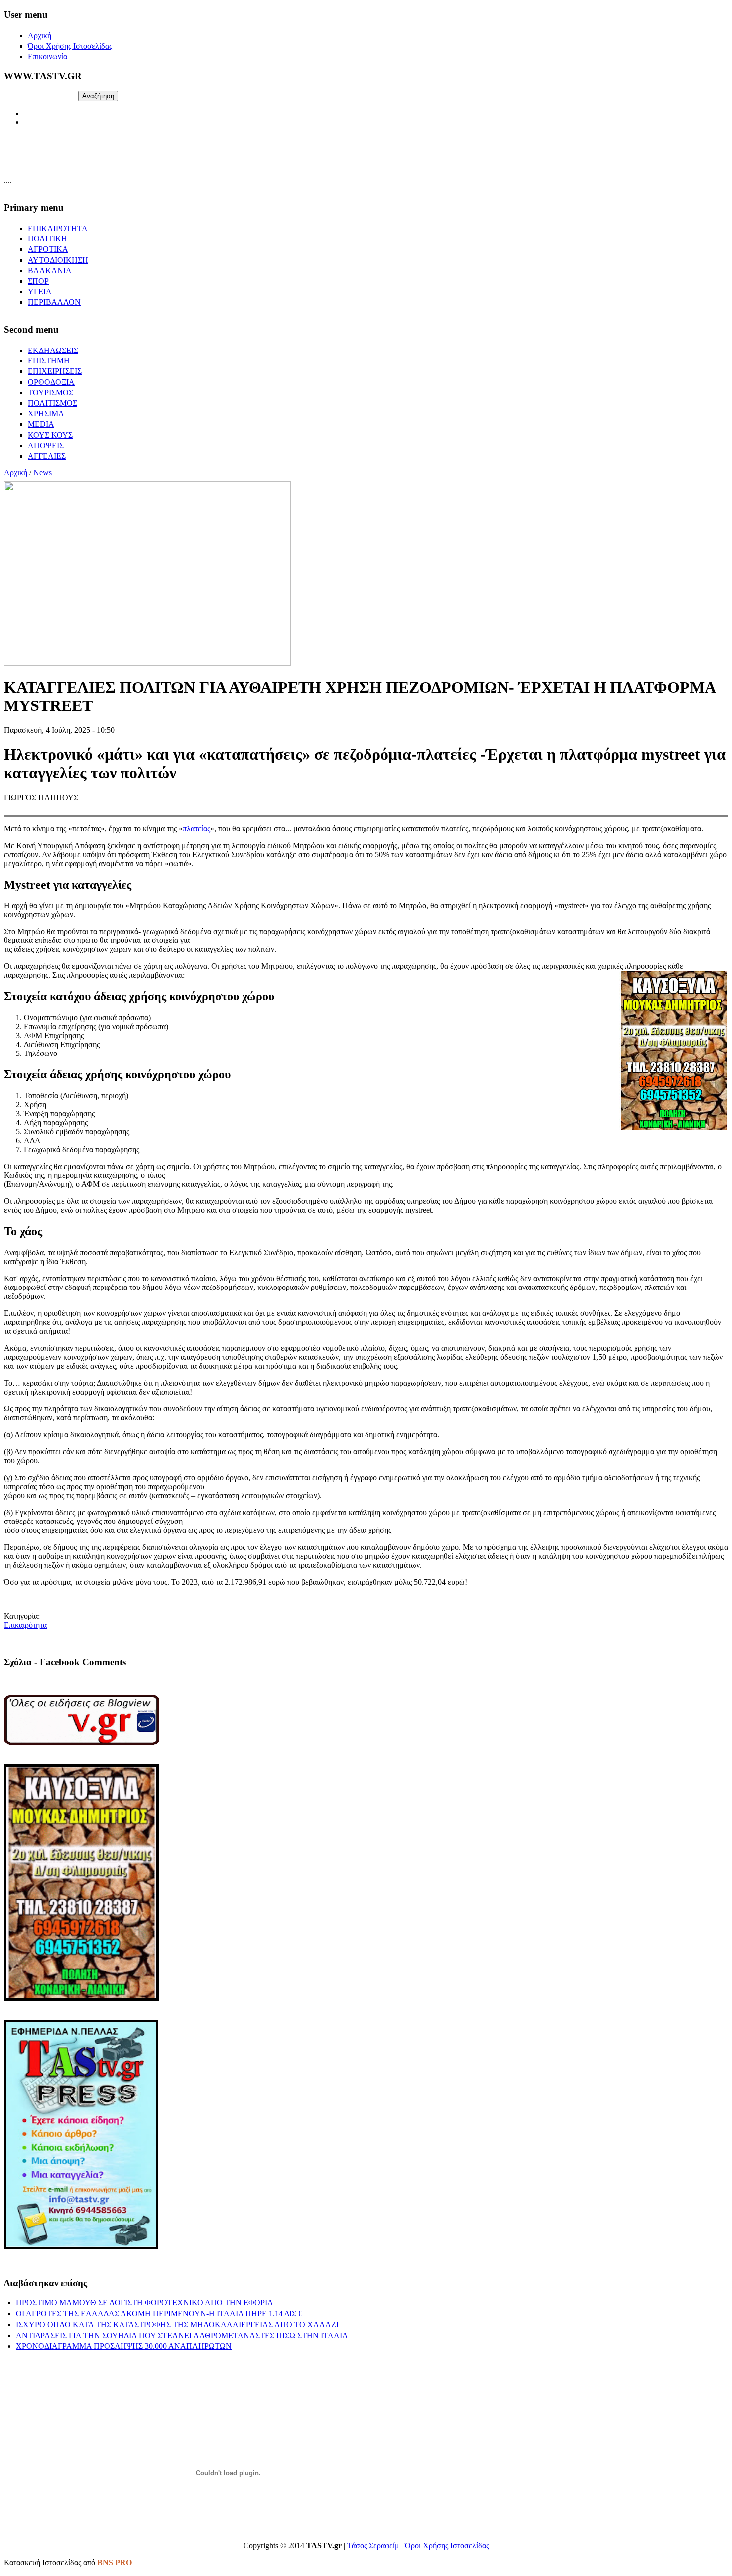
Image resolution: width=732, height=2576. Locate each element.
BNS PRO (115, 2562)
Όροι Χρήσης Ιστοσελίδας (447, 2545)
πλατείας (196, 829)
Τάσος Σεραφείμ (373, 2545)
